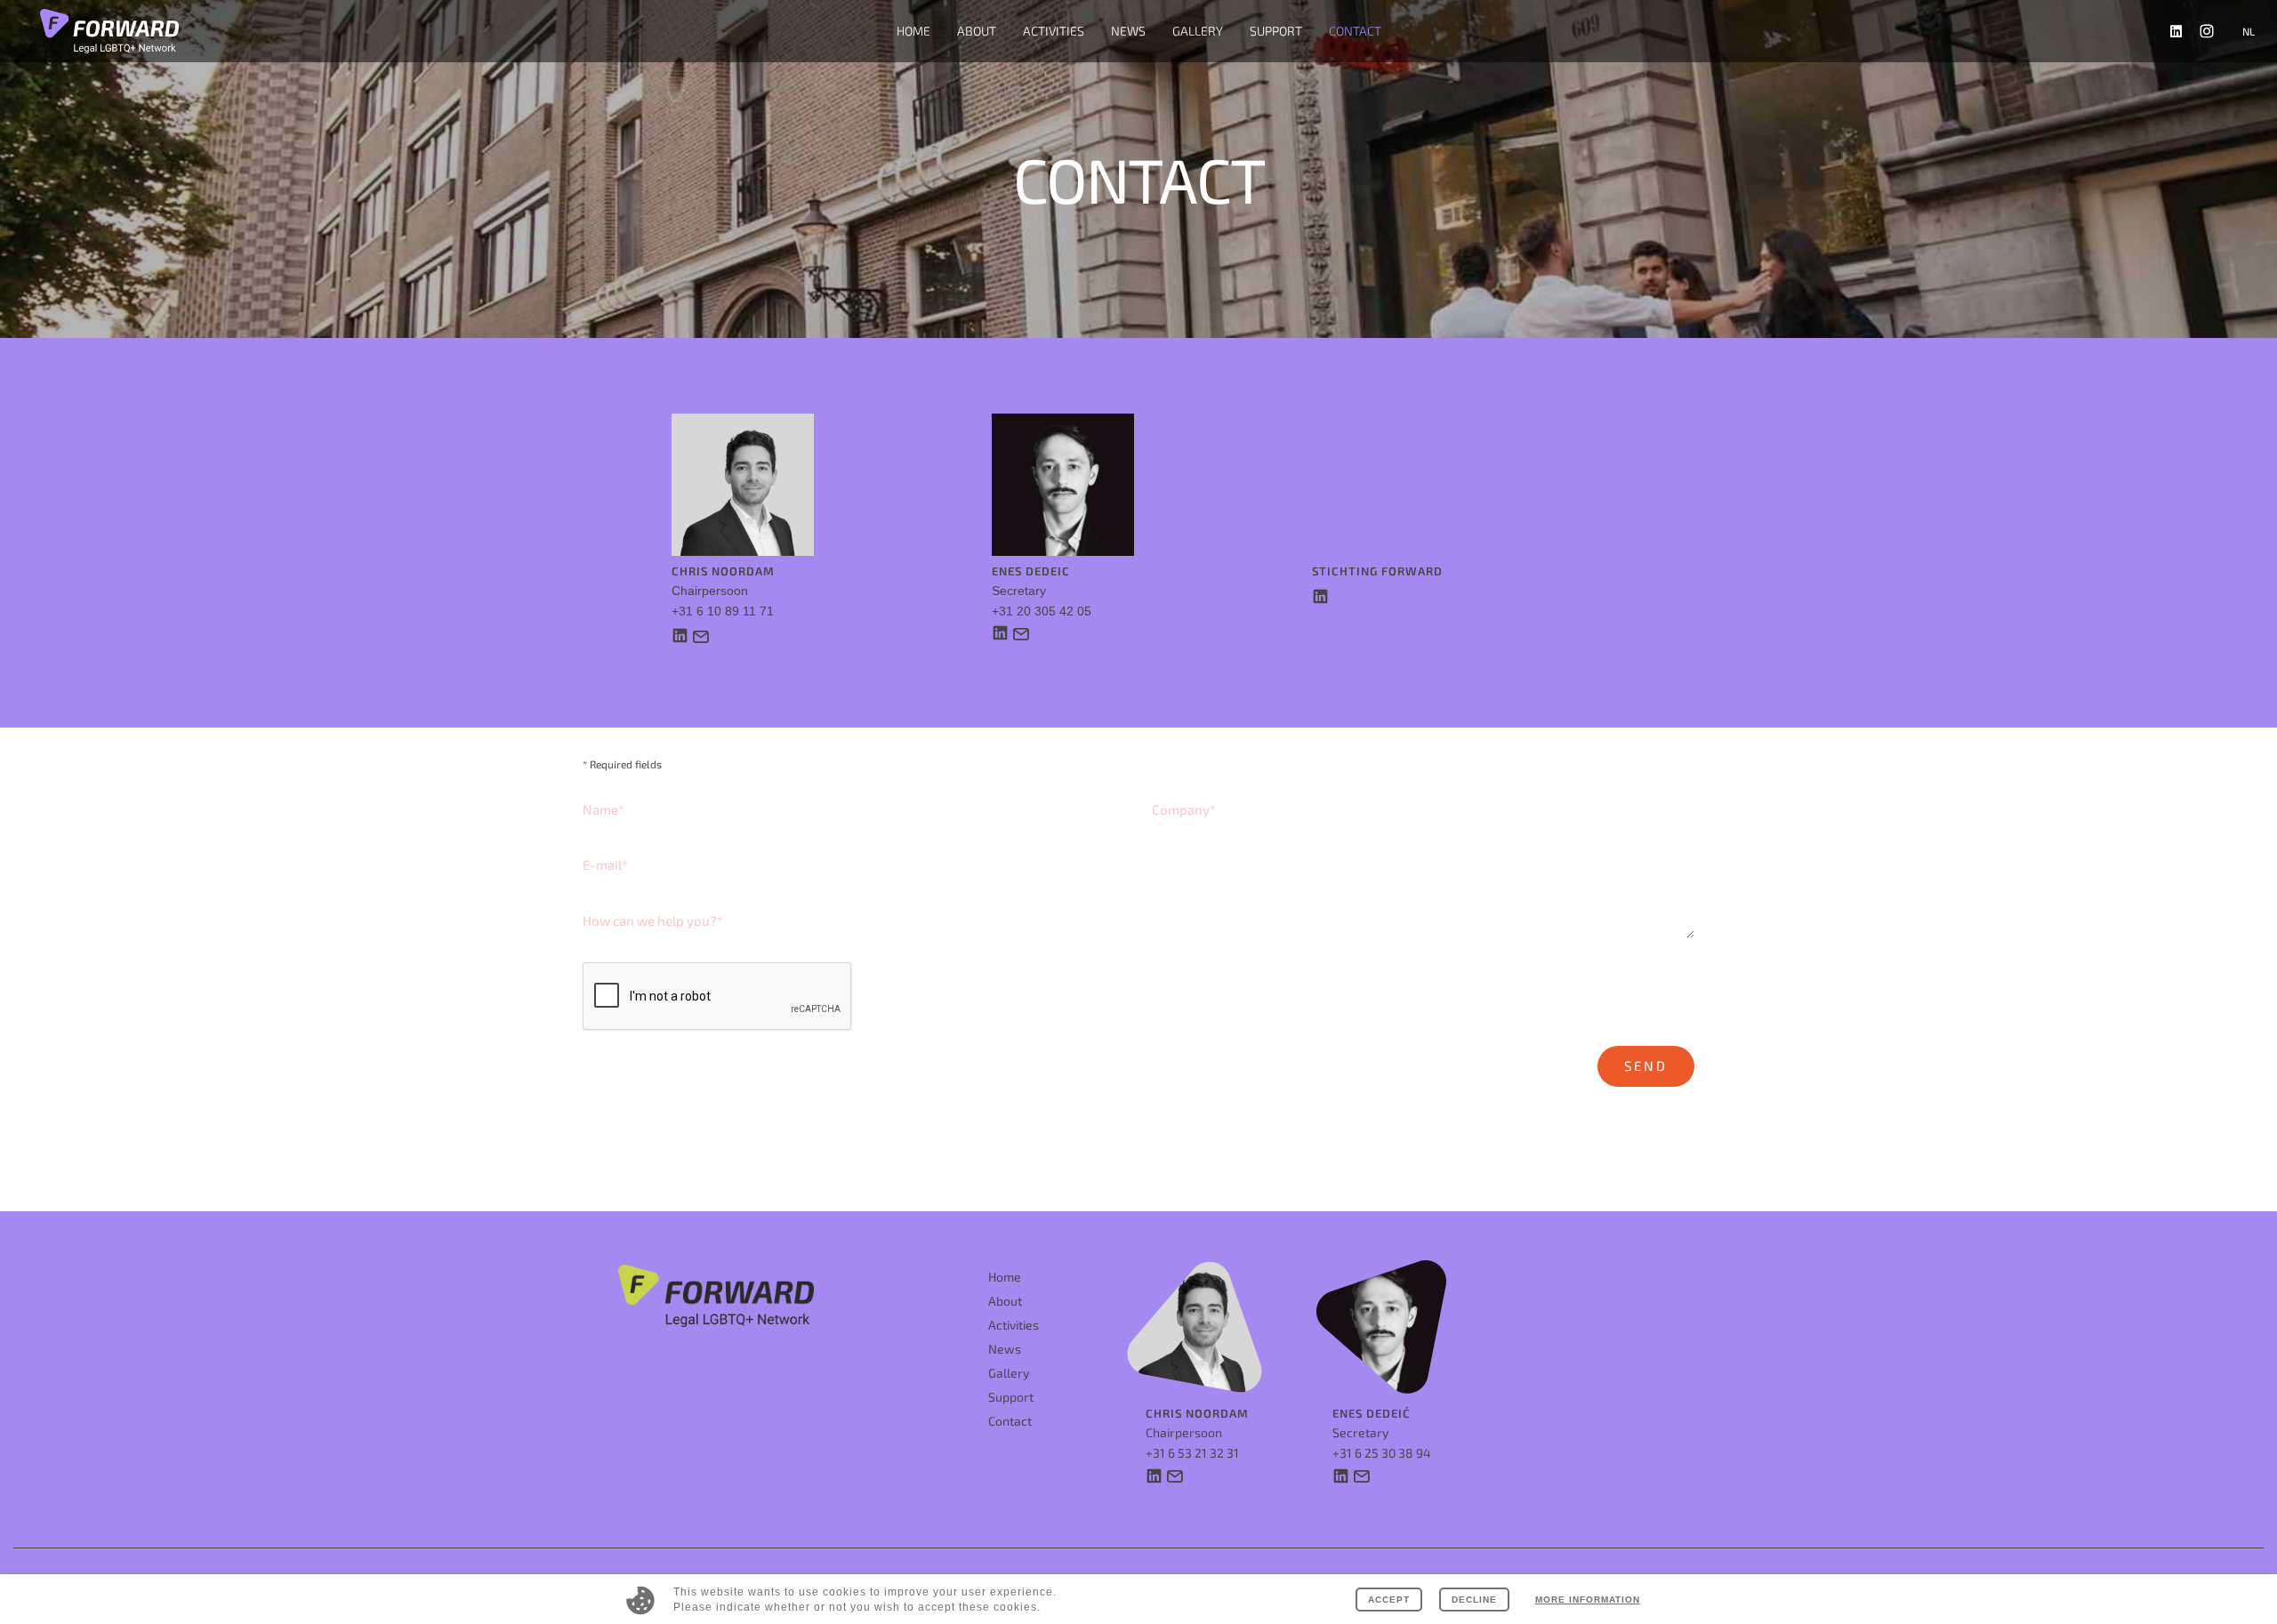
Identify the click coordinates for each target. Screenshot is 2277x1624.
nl (2249, 31)
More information (1588, 1600)
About (1005, 1301)
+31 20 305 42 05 (1042, 611)
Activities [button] (1054, 31)
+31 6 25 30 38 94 (1382, 1453)
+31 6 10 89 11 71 (723, 611)
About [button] (977, 31)
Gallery (1198, 31)
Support (1276, 31)
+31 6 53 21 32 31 (1192, 1453)
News (1128, 31)
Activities (1014, 1325)
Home (913, 31)
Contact (1355, 31)
